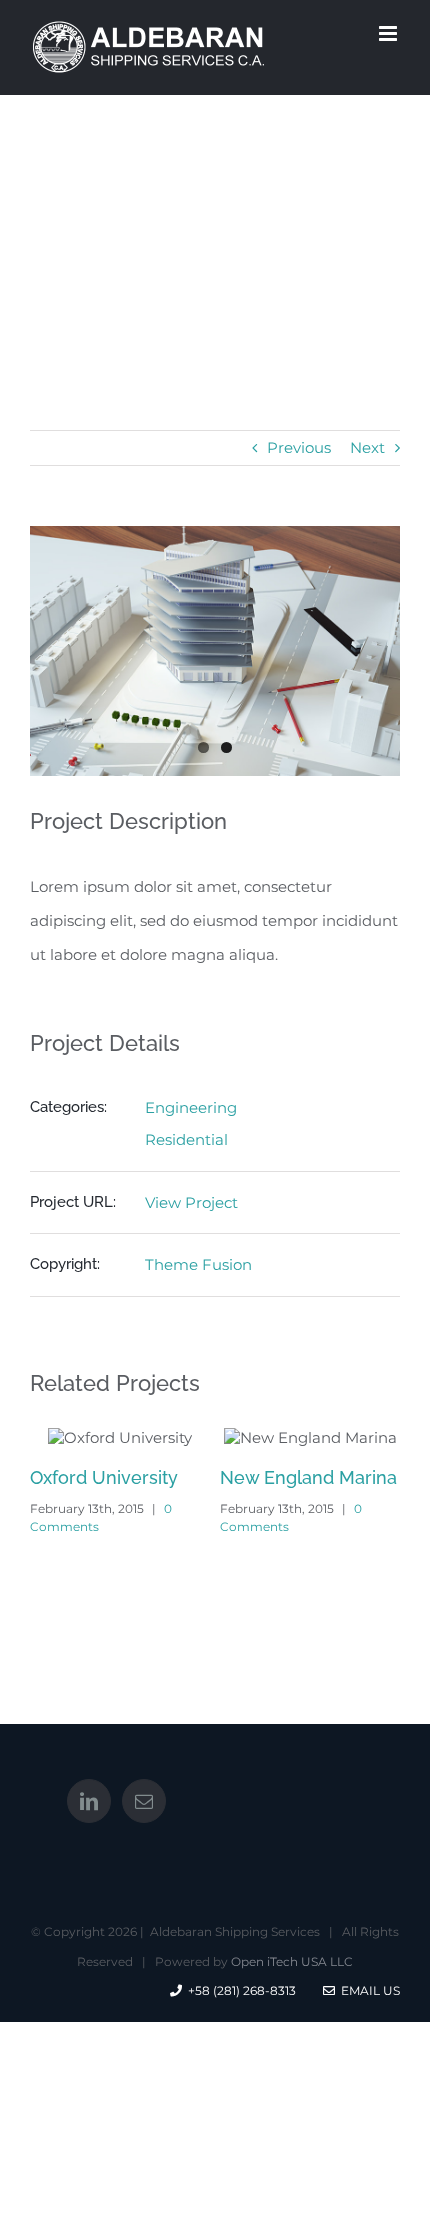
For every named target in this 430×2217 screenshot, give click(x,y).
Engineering (191, 1107)
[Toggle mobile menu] (389, 33)
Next (367, 447)
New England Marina (308, 1477)
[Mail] (144, 1801)
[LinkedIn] (89, 1801)
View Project (191, 1202)
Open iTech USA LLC (292, 1961)
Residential (186, 1139)
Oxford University (104, 1477)
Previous (299, 447)
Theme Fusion (198, 1264)
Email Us (367, 1990)
